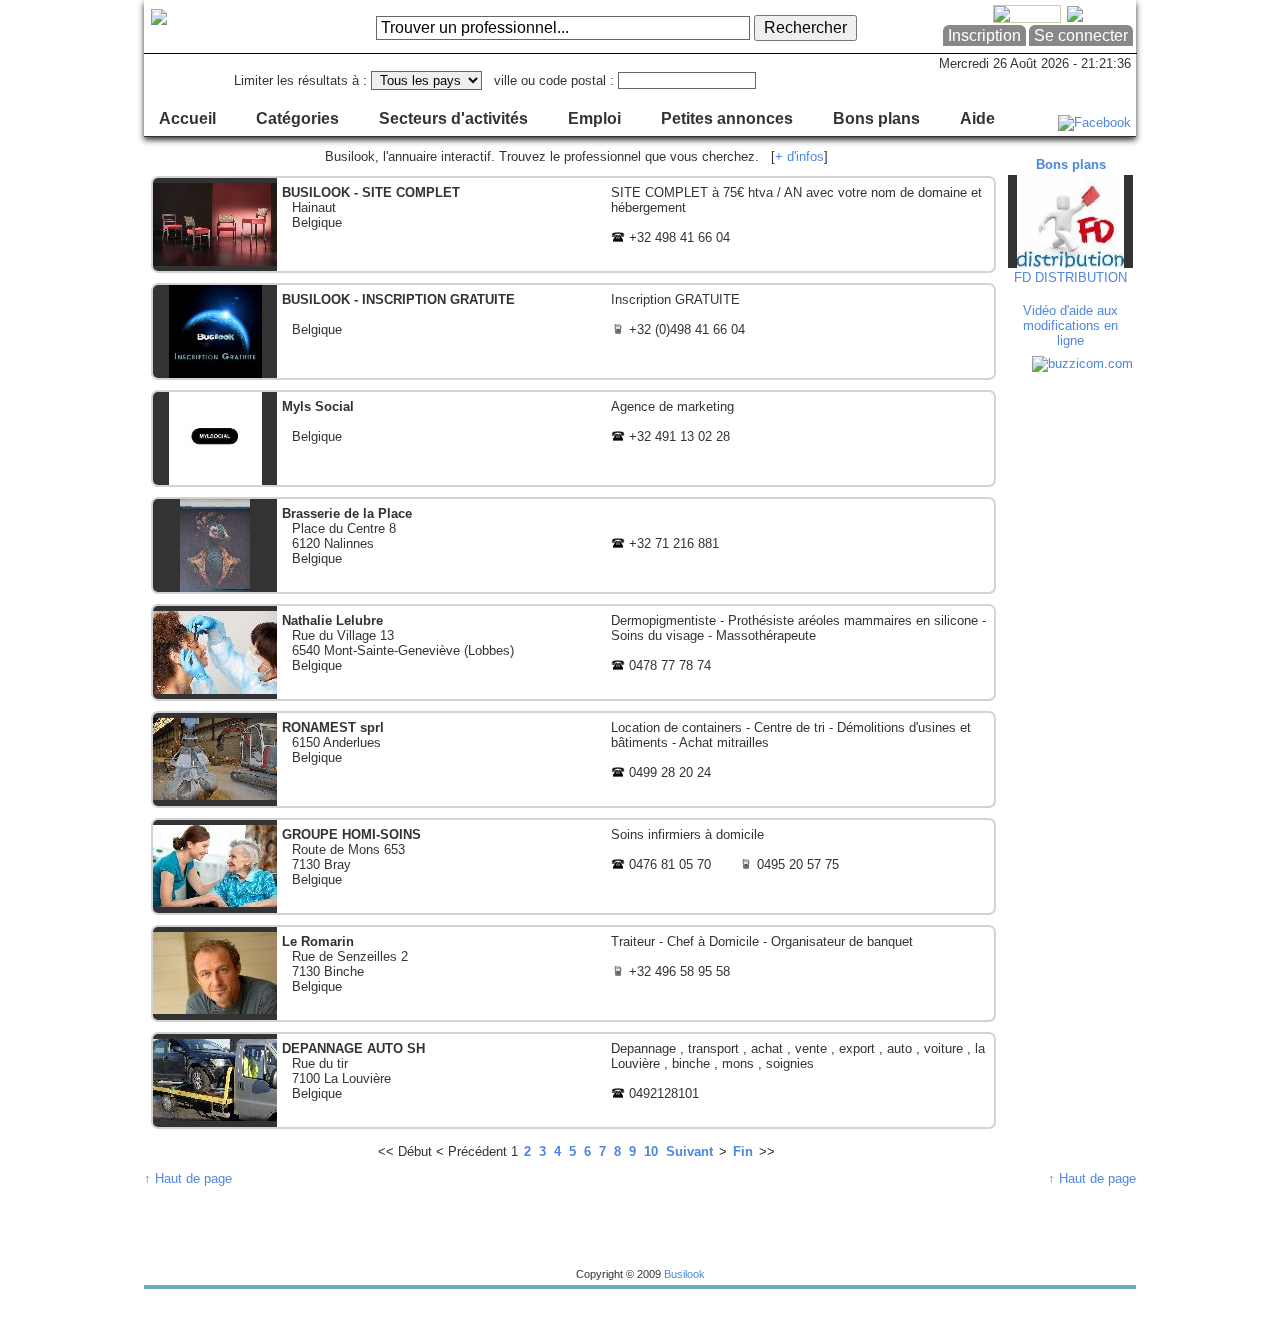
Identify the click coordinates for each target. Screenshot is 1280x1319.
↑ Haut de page (188, 1178)
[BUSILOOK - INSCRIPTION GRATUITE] (573, 331)
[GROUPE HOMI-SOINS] (573, 866)
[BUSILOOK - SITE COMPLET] (573, 224)
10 (651, 1151)
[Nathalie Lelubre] (573, 652)
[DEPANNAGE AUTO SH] (573, 1080)
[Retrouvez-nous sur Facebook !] (1094, 122)
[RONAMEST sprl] (573, 759)
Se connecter (1081, 35)
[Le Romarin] (573, 973)
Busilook (684, 1274)
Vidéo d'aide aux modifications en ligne (1070, 325)
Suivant (689, 1151)
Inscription (984, 35)
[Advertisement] (1073, 680)
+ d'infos (799, 156)
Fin (743, 1151)
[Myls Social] (573, 438)
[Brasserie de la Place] (573, 545)
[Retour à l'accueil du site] (224, 27)
